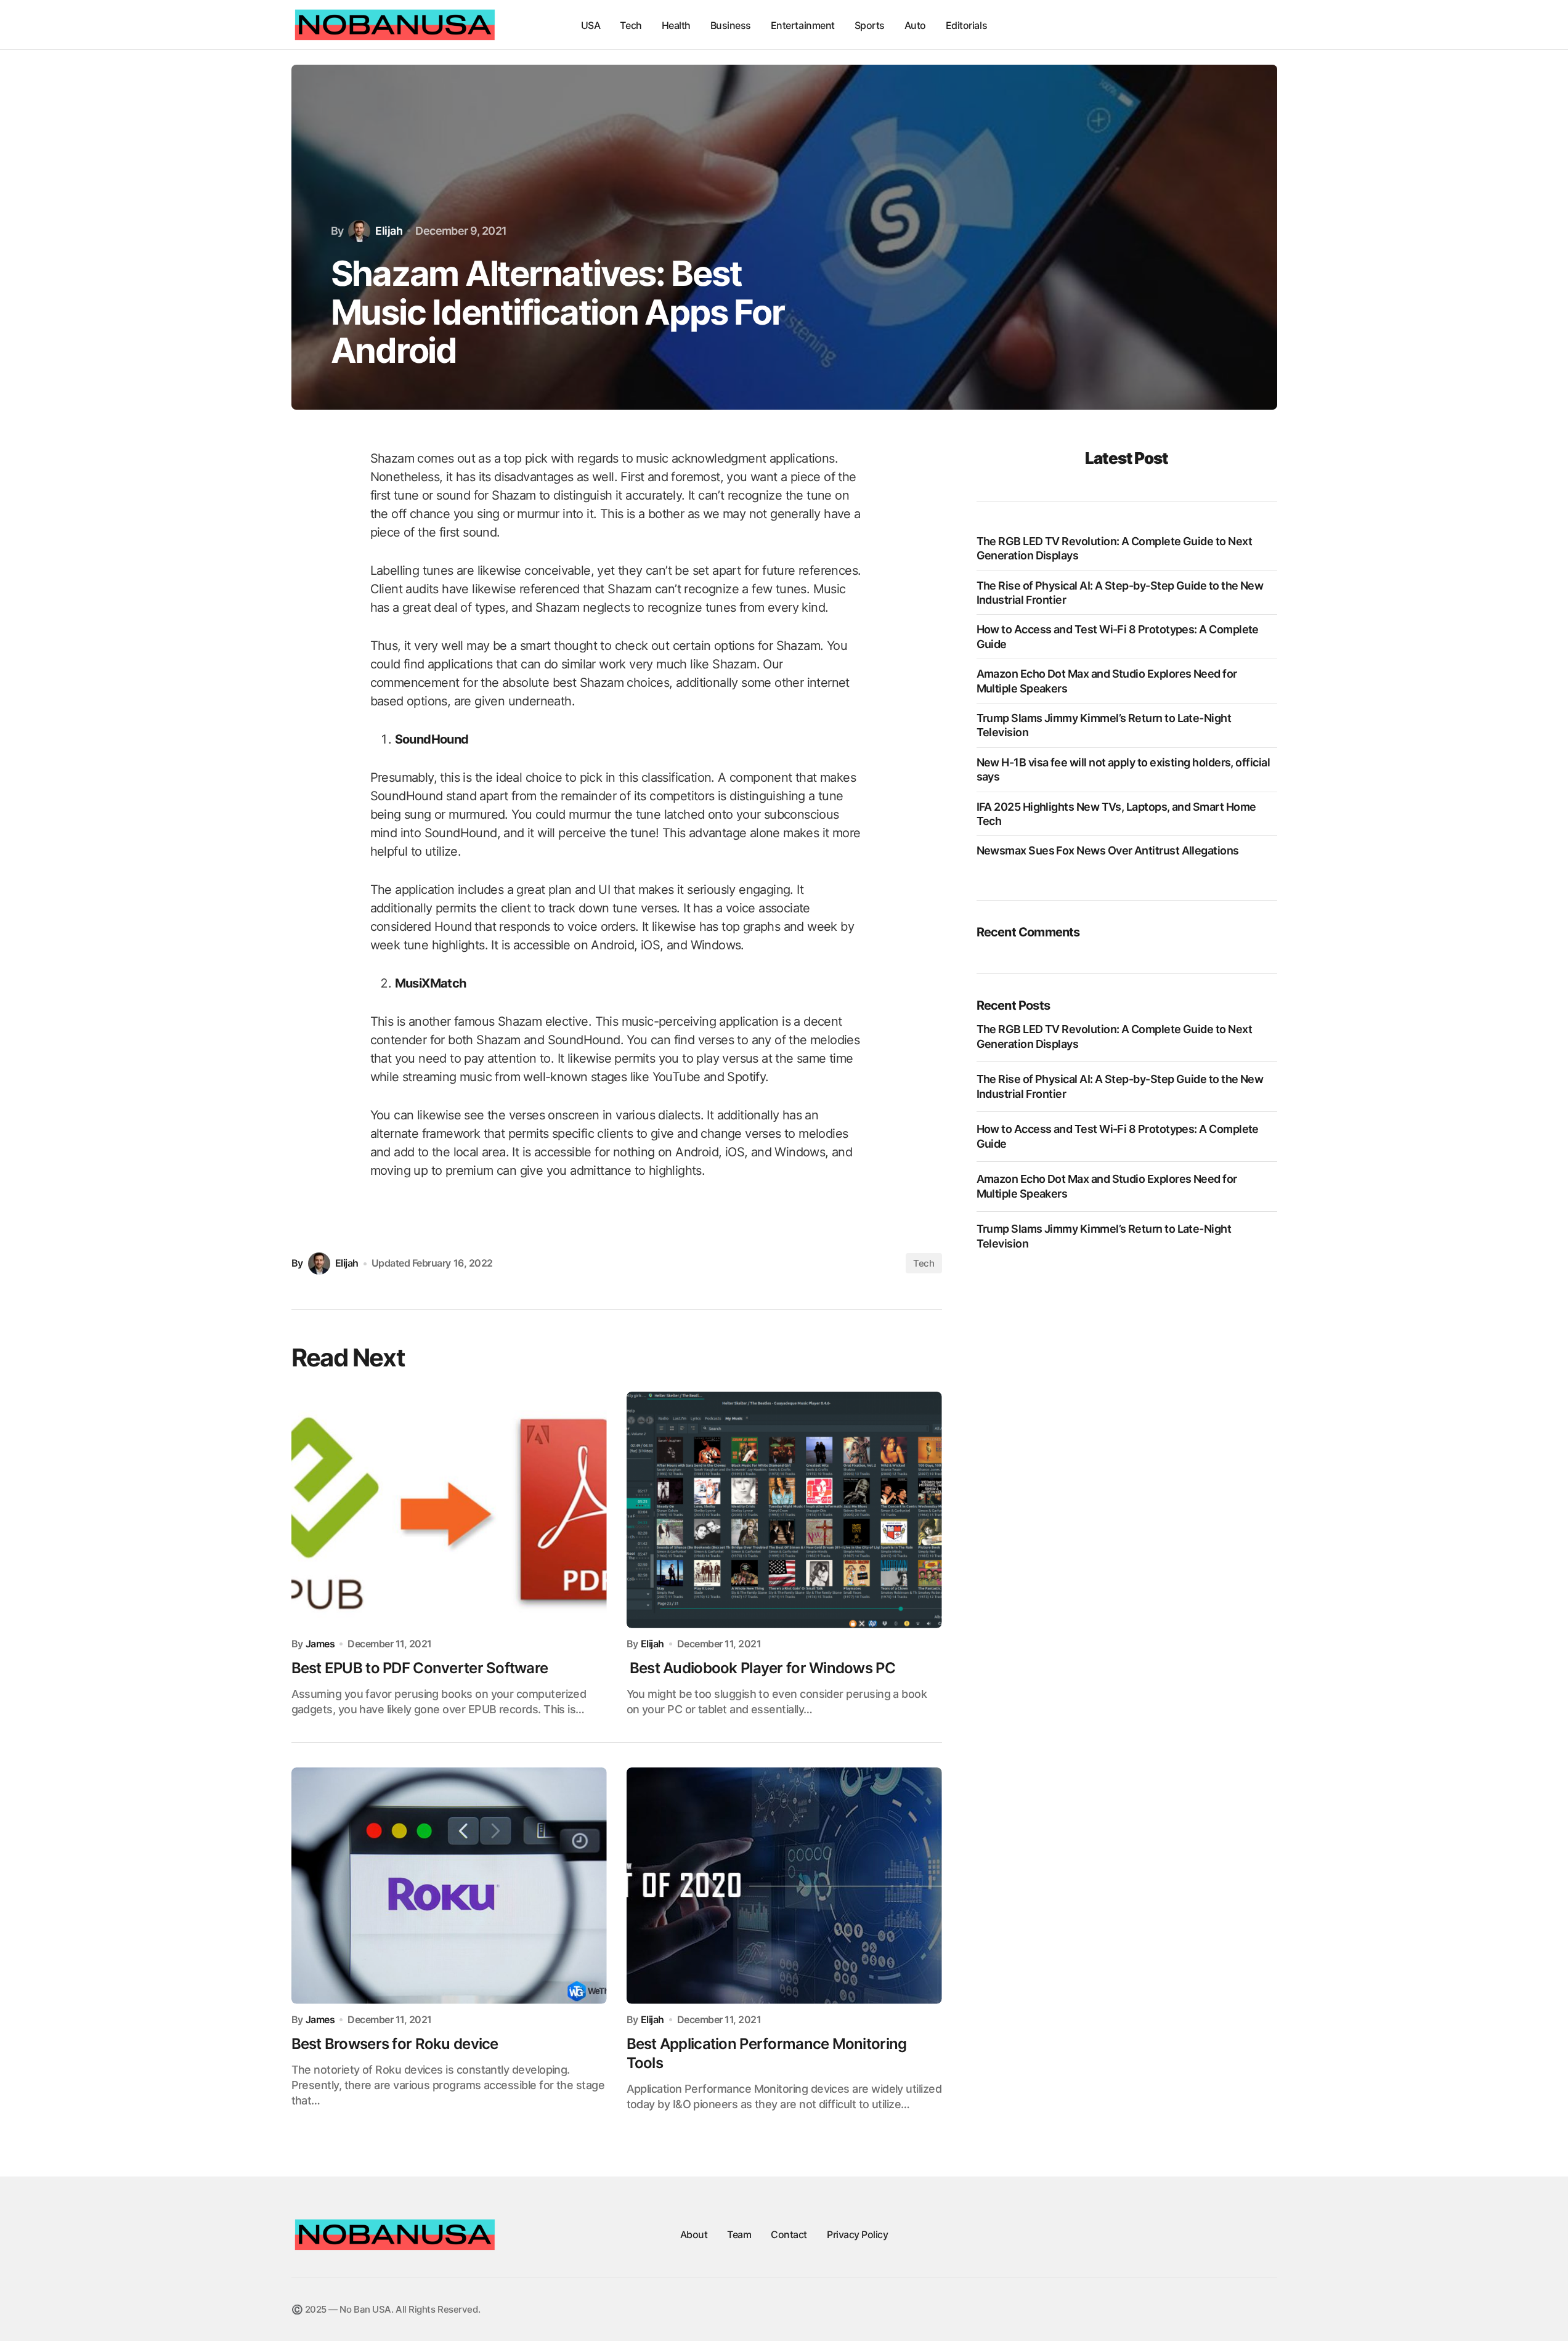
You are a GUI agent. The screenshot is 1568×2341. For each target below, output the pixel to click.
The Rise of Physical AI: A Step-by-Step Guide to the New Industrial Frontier (1120, 593)
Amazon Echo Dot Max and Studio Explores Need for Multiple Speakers (1107, 681)
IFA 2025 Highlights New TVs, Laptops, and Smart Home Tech (1116, 814)
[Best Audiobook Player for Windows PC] (784, 1510)
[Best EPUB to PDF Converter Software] (449, 1510)
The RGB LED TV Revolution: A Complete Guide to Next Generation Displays (1114, 548)
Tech (924, 1263)
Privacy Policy (857, 2234)
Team (739, 2234)
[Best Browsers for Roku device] (449, 1886)
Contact (789, 2234)
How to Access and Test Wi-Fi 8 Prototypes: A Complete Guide (1118, 637)
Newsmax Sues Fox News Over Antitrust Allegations (1108, 851)
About (694, 2234)
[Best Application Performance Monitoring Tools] (784, 1886)
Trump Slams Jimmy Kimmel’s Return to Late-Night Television (1104, 725)
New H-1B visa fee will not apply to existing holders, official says (1123, 769)
